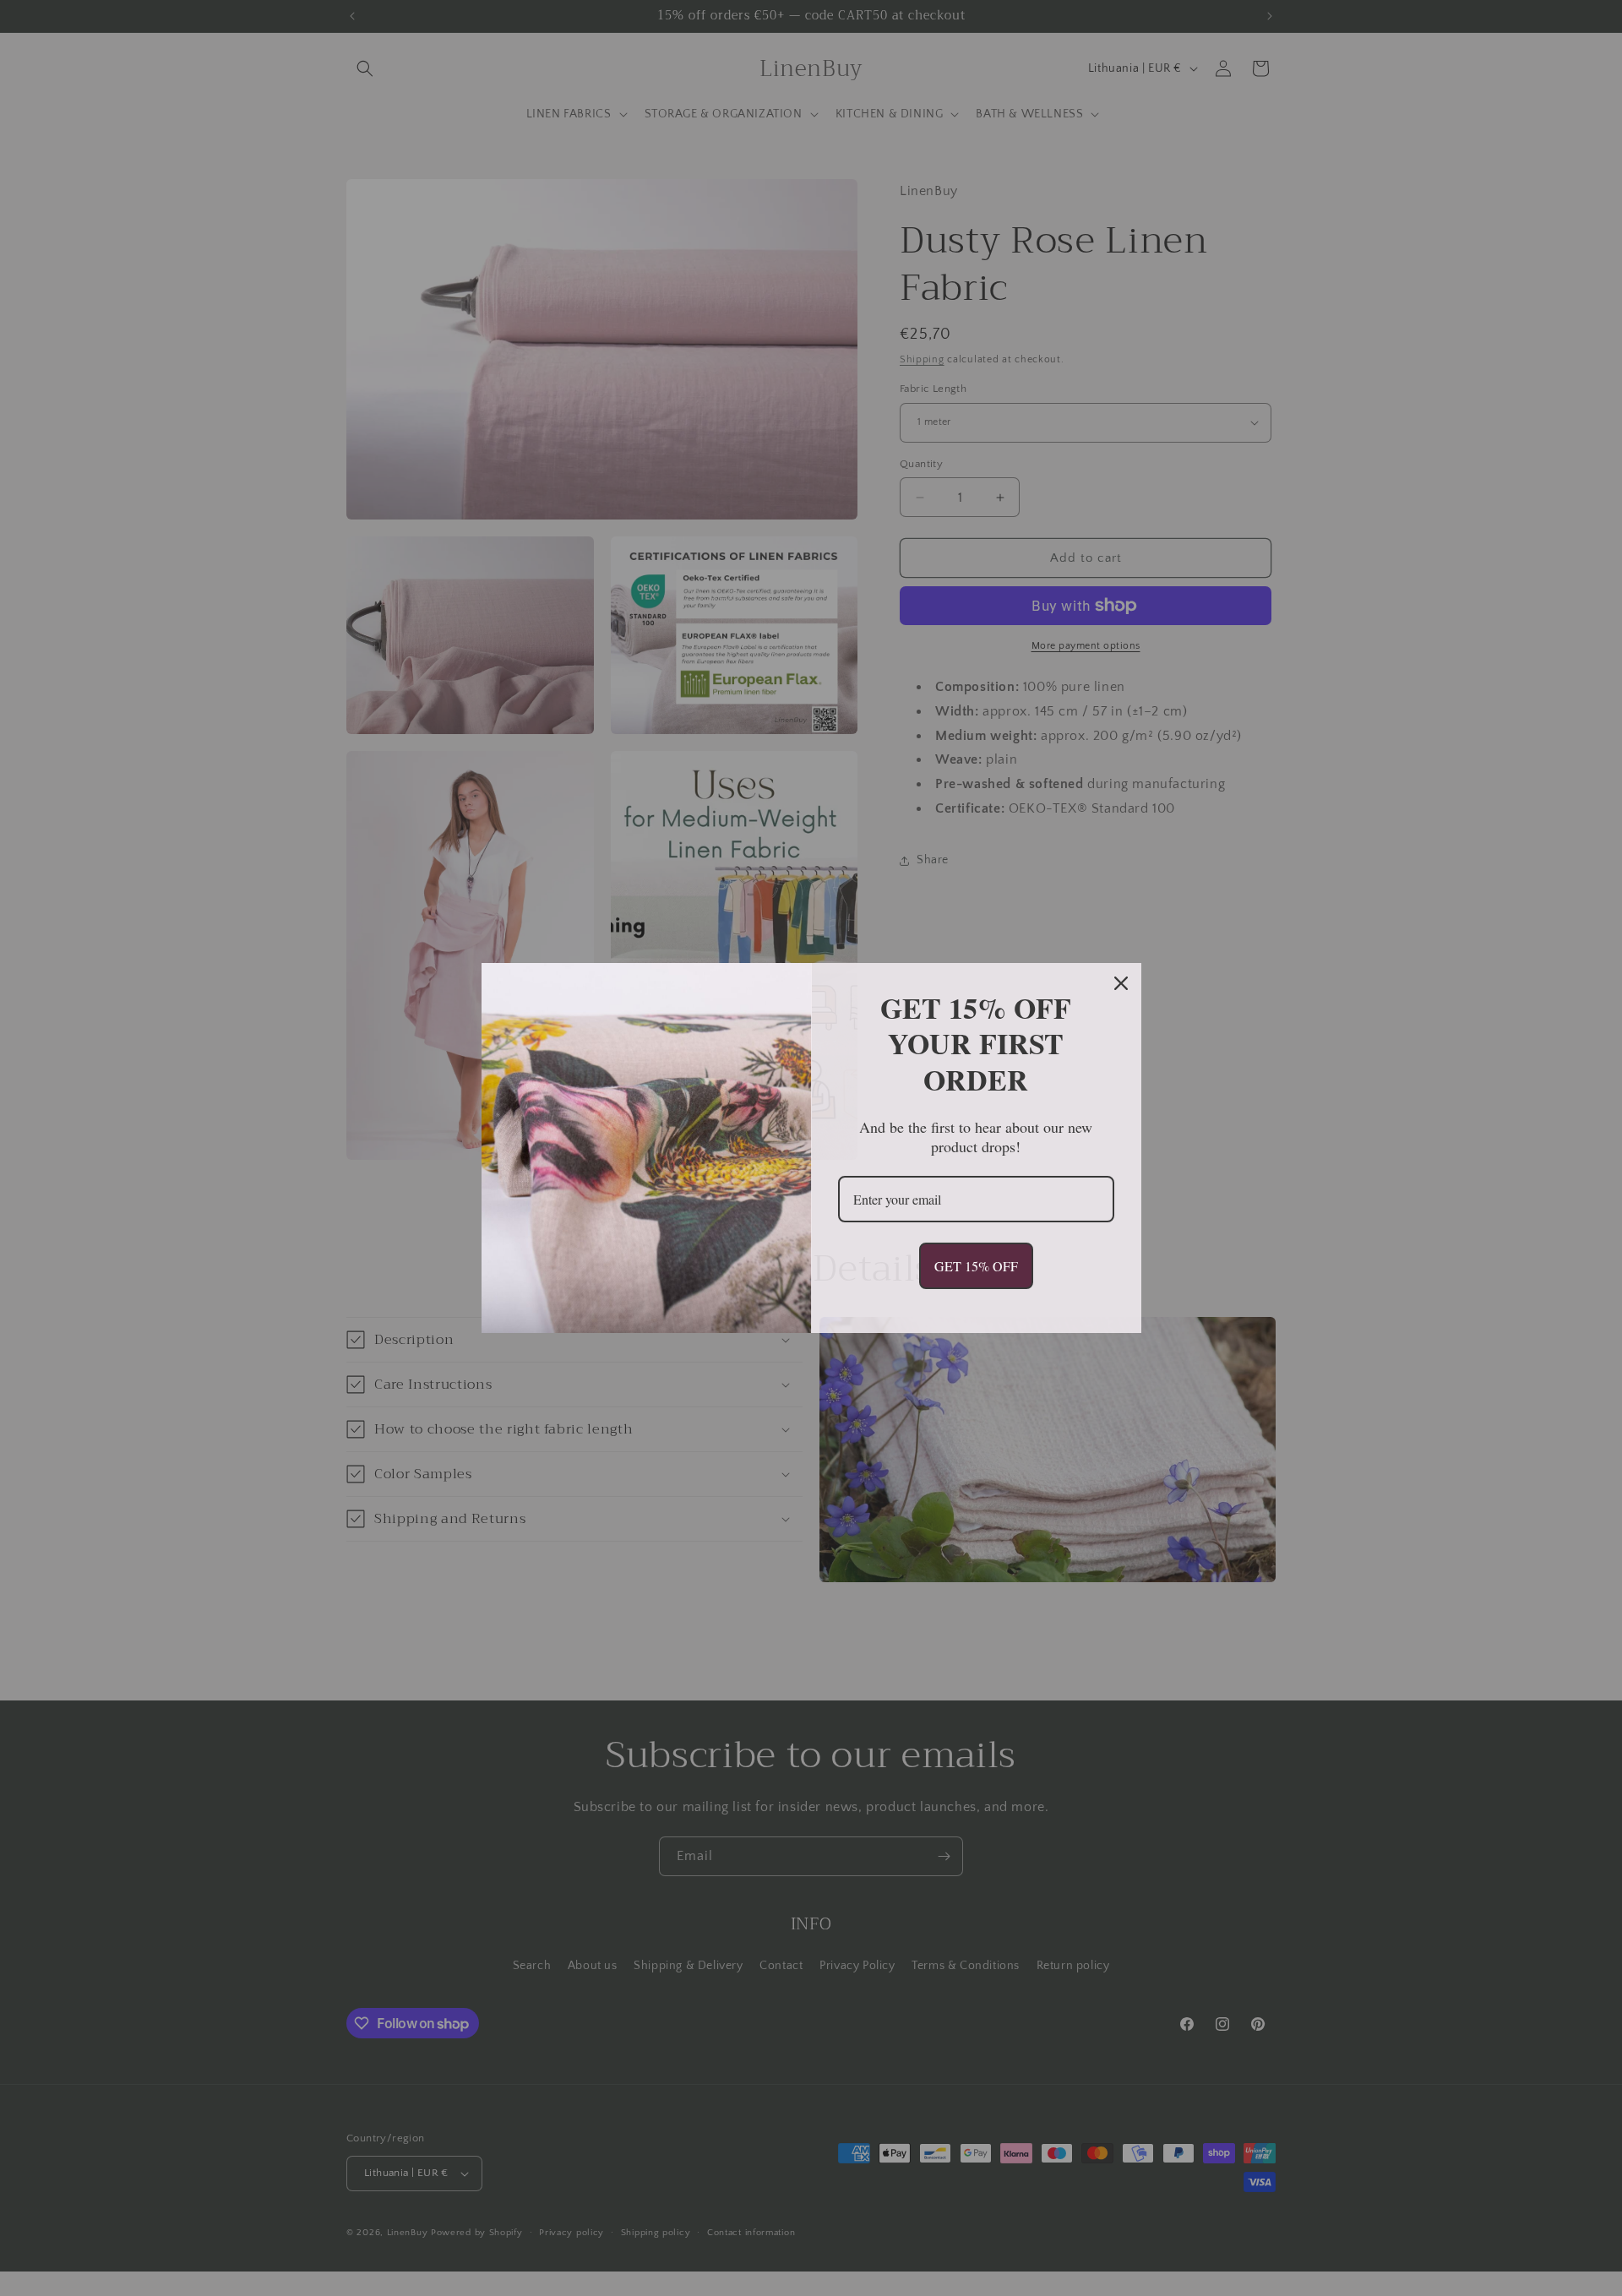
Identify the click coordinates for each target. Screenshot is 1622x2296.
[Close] (1121, 983)
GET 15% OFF (976, 1266)
